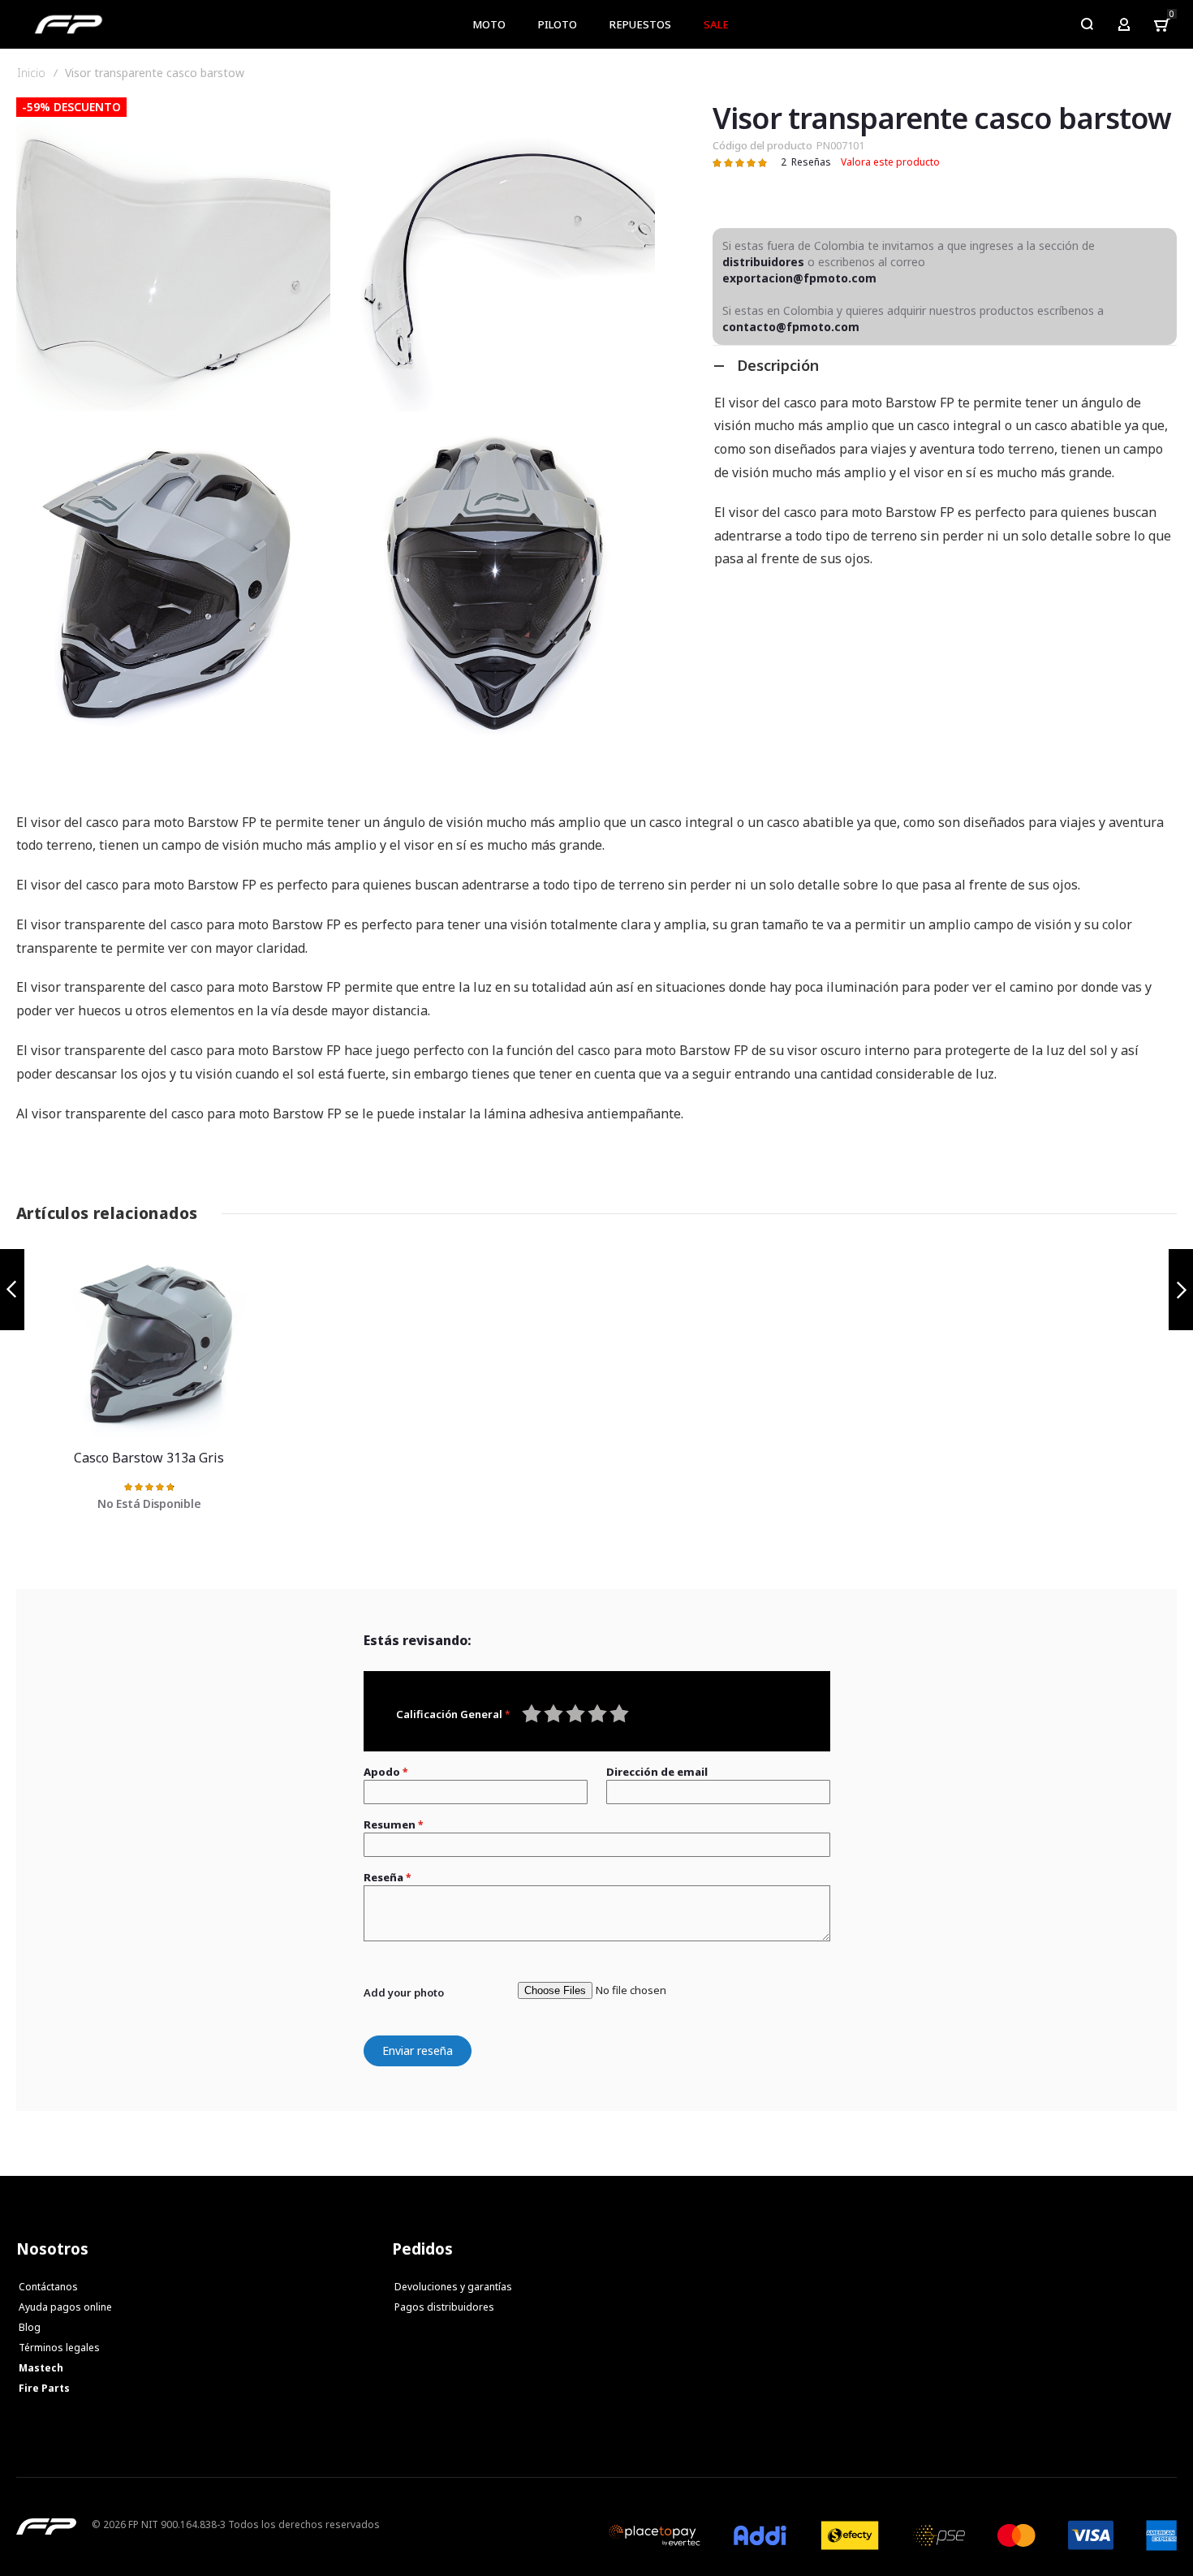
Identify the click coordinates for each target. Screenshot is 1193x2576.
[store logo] (69, 24)
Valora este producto (890, 162)
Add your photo (404, 1992)
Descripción (778, 365)
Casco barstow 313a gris (162, 1345)
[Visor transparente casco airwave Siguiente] (1181, 1290)
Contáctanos (48, 2287)
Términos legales (59, 2348)
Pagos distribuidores (444, 2307)
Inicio (31, 73)
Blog (30, 2327)
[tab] (945, 365)
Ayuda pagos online (65, 2307)
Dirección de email (657, 1772)
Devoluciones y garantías (453, 2287)
